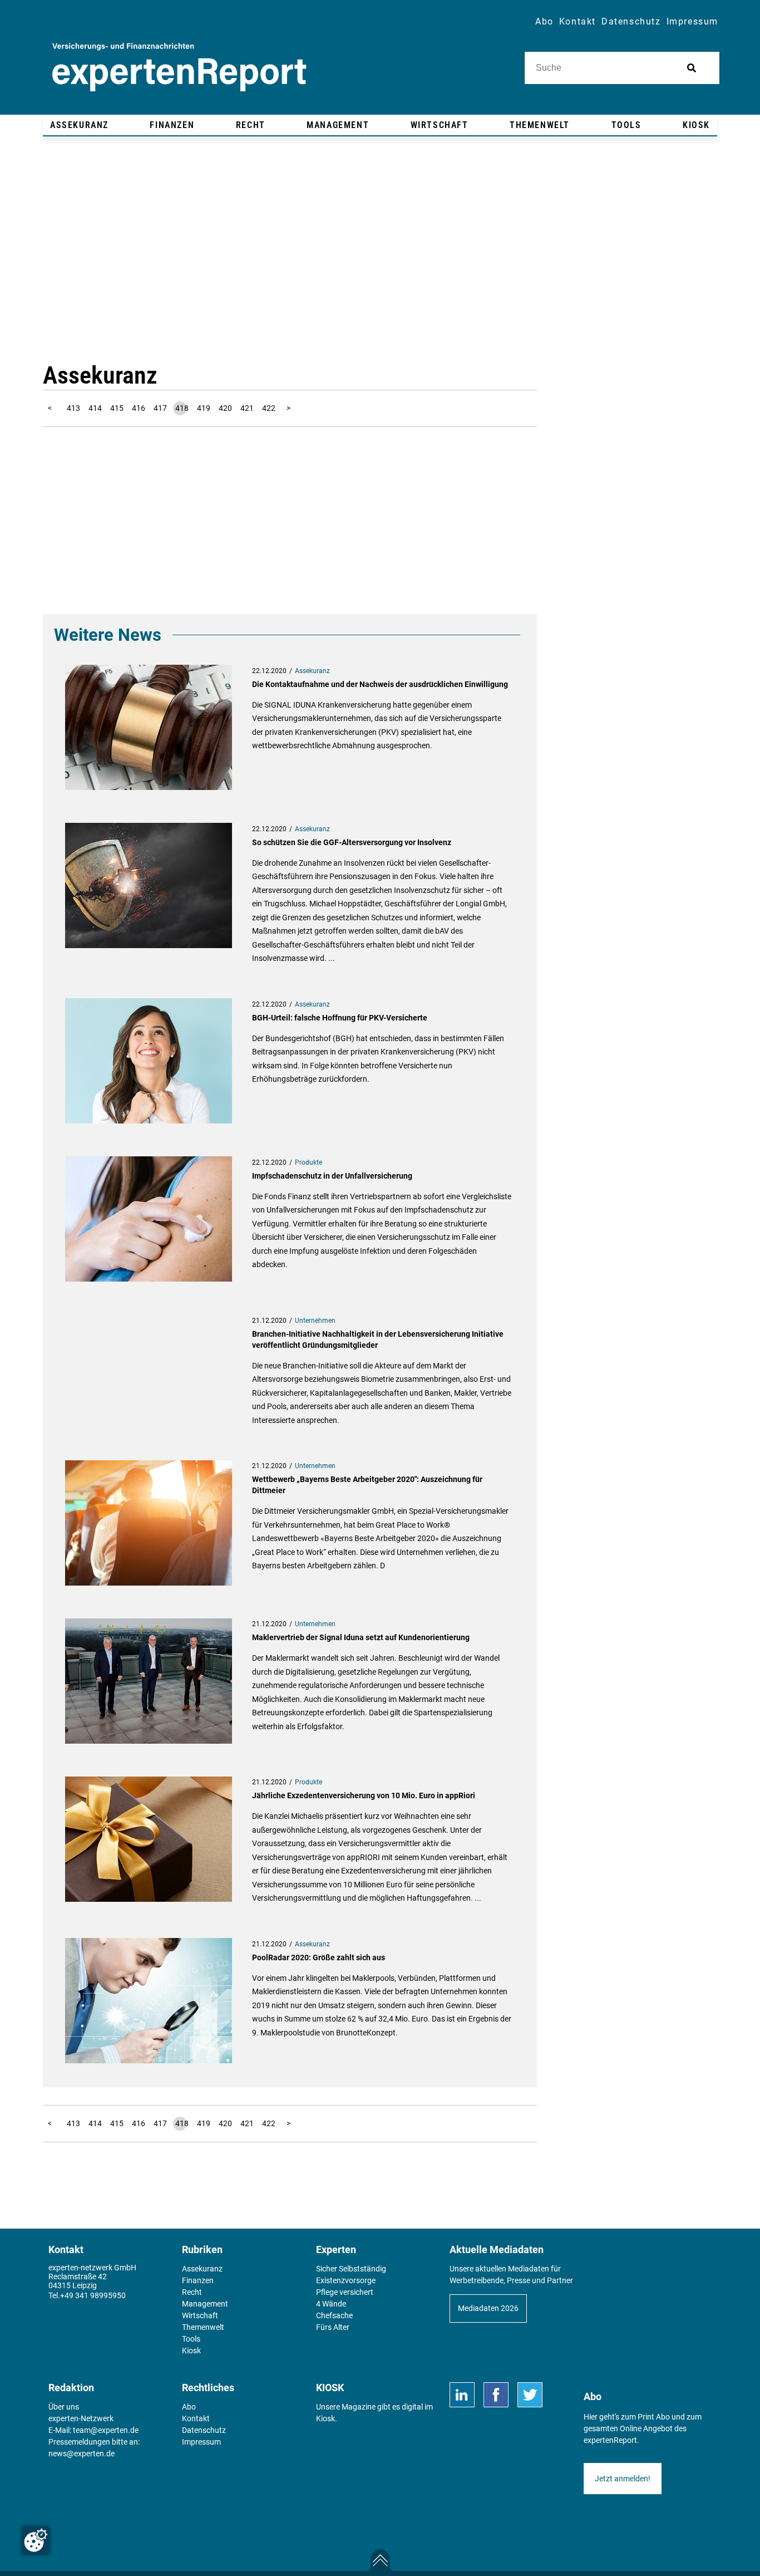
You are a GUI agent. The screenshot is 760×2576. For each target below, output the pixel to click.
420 (225, 408)
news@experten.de (82, 2454)
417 (160, 408)
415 (117, 408)
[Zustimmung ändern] (36, 2540)
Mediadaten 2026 (488, 2308)
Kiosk (325, 2418)
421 (247, 408)
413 (73, 408)
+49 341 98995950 (93, 2295)
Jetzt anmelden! (623, 2479)
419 (204, 408)
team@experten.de (106, 2430)
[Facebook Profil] (496, 2395)
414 (95, 408)
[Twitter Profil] (530, 2395)
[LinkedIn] (462, 2395)
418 (182, 408)
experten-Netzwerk (81, 2418)
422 (269, 408)
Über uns (64, 2407)
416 (139, 408)
